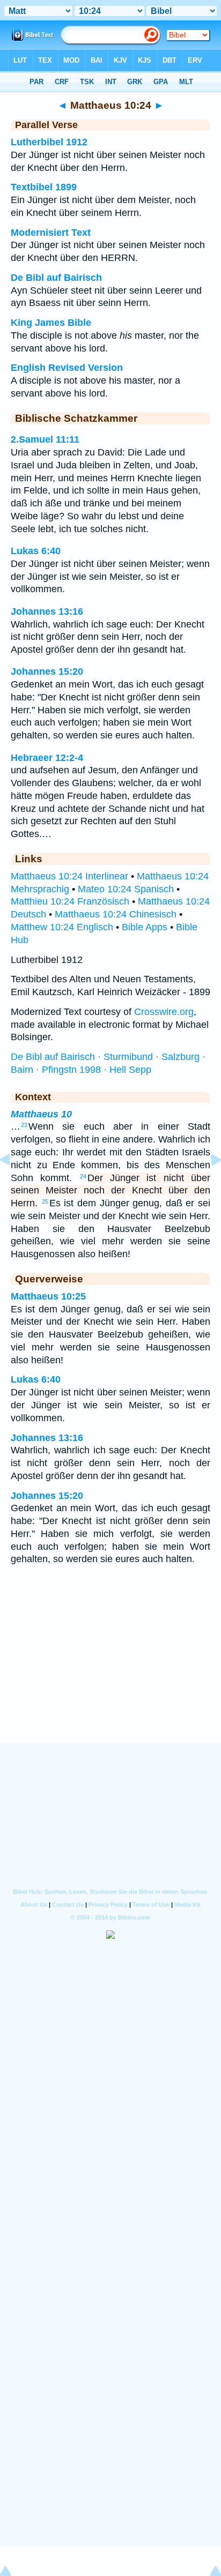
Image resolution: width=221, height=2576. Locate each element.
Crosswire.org (164, 1012)
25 (45, 1201)
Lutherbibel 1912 (49, 142)
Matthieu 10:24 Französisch (70, 901)
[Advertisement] (110, 1677)
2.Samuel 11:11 (45, 439)
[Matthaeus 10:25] (208, 1184)
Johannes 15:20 (47, 671)
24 (83, 1176)
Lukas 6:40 (36, 551)
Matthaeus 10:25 (48, 1296)
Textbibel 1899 (44, 187)
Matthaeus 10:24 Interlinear (69, 876)
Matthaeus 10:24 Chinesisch (116, 914)
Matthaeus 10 (41, 1114)
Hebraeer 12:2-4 (47, 758)
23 (24, 1125)
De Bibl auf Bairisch (56, 278)
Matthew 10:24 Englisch (62, 927)
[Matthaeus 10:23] (13, 1184)
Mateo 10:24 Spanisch (126, 889)
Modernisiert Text (51, 233)
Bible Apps (145, 927)
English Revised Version (67, 368)
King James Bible (51, 323)
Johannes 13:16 (47, 611)
